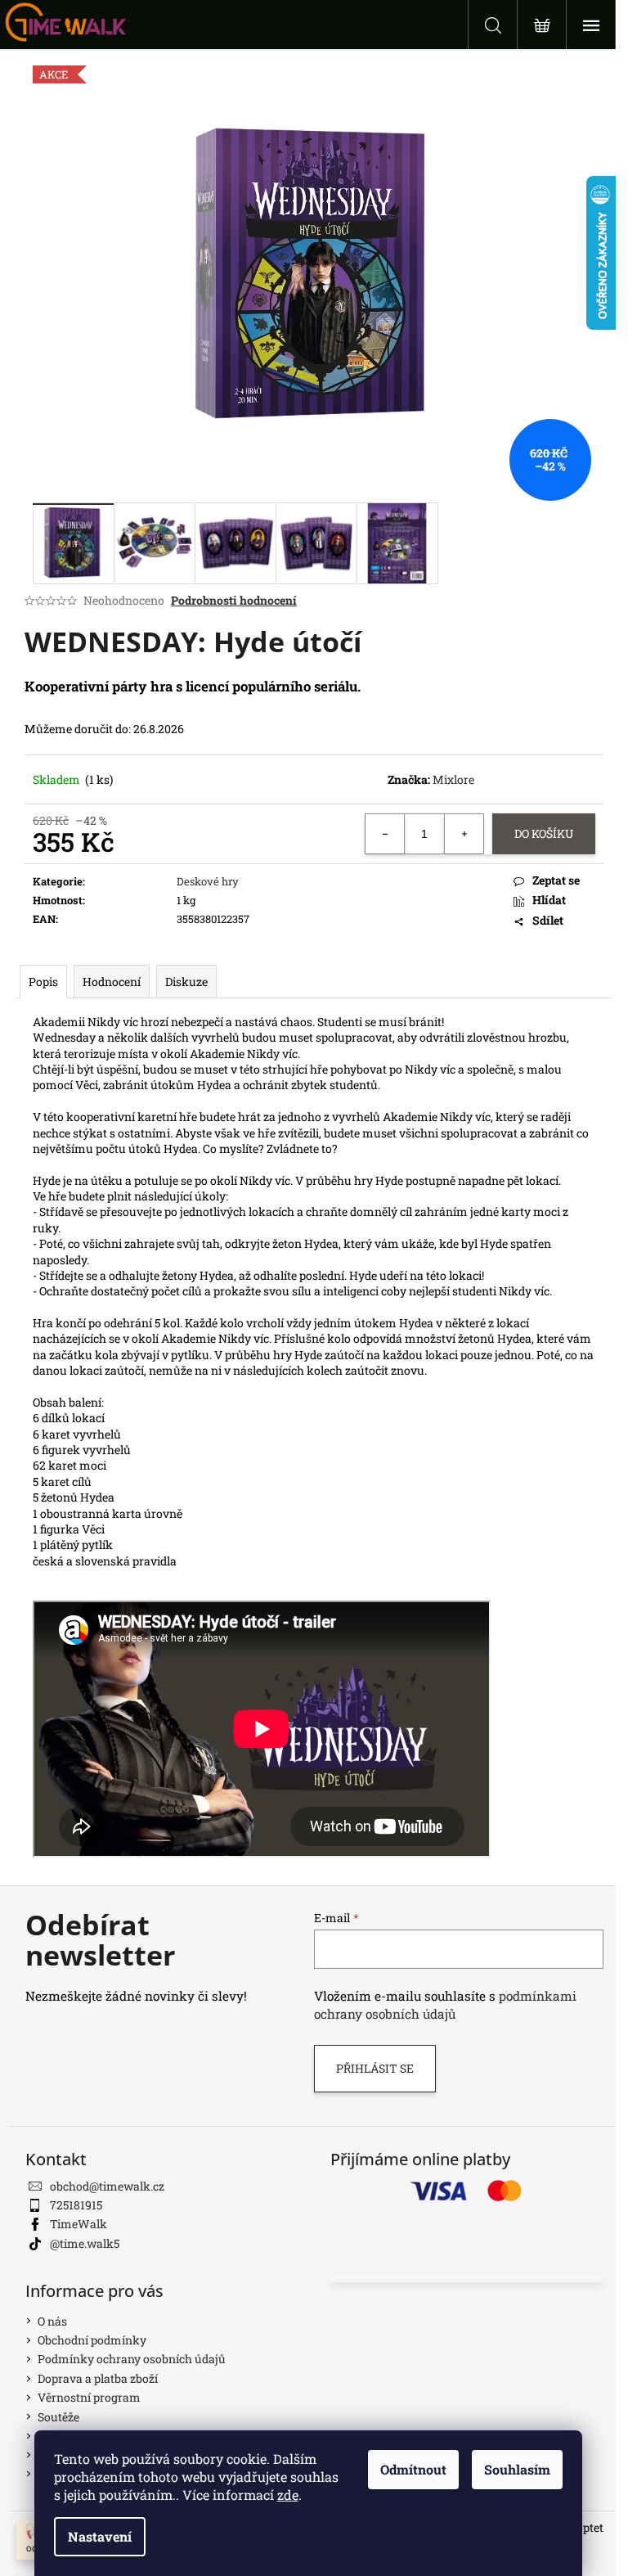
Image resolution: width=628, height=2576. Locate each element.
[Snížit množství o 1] (385, 834)
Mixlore (453, 779)
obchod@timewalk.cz (107, 2186)
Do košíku (544, 833)
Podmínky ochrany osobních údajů (132, 2359)
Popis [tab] (43, 982)
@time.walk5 (85, 2243)
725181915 (76, 2205)
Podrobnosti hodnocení (234, 600)
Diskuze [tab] (186, 982)
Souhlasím (517, 2469)
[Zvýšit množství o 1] (464, 834)
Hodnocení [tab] (112, 982)
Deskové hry (208, 881)
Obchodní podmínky (92, 2340)
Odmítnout (413, 2469)
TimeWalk (78, 2224)
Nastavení (100, 2536)
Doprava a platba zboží (98, 2378)
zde (288, 2495)
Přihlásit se (375, 2068)
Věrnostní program (89, 2397)
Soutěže (58, 2417)
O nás (52, 2321)
